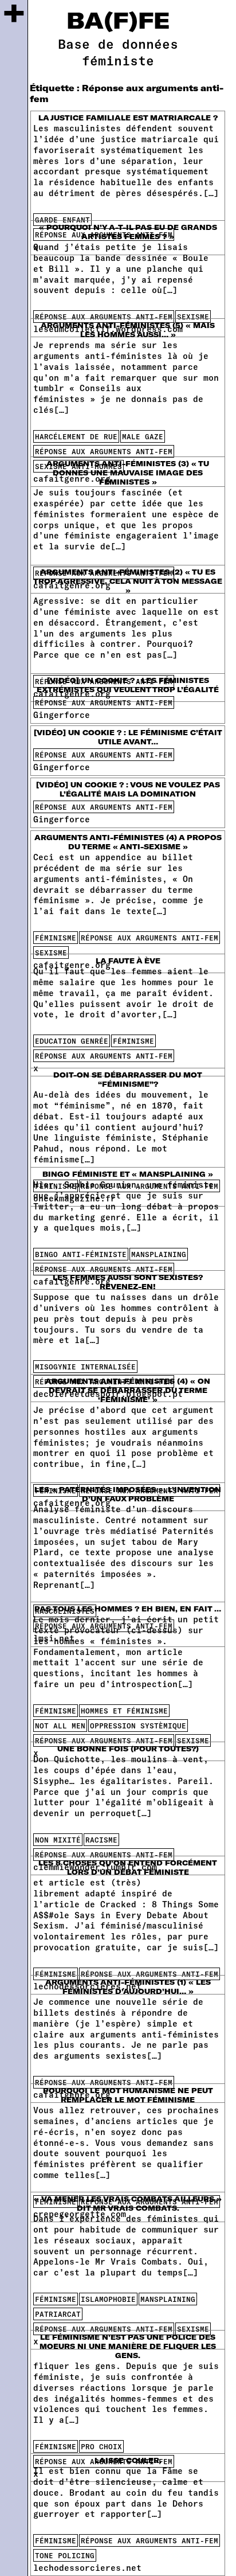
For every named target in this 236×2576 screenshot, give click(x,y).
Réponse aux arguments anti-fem (104, 317)
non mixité (58, 1840)
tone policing (65, 2555)
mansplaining (159, 1254)
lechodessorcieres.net (87, 2568)
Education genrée (72, 1041)
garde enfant (62, 220)
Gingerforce (62, 715)
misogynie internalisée (85, 1367)
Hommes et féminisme (124, 1711)
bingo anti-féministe (81, 1254)
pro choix (101, 2446)
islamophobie (108, 2299)
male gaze (143, 436)
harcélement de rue (76, 436)
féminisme (56, 938)
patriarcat (58, 2314)
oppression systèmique (138, 1726)
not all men (60, 1726)
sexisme (193, 317)
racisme (101, 1840)
